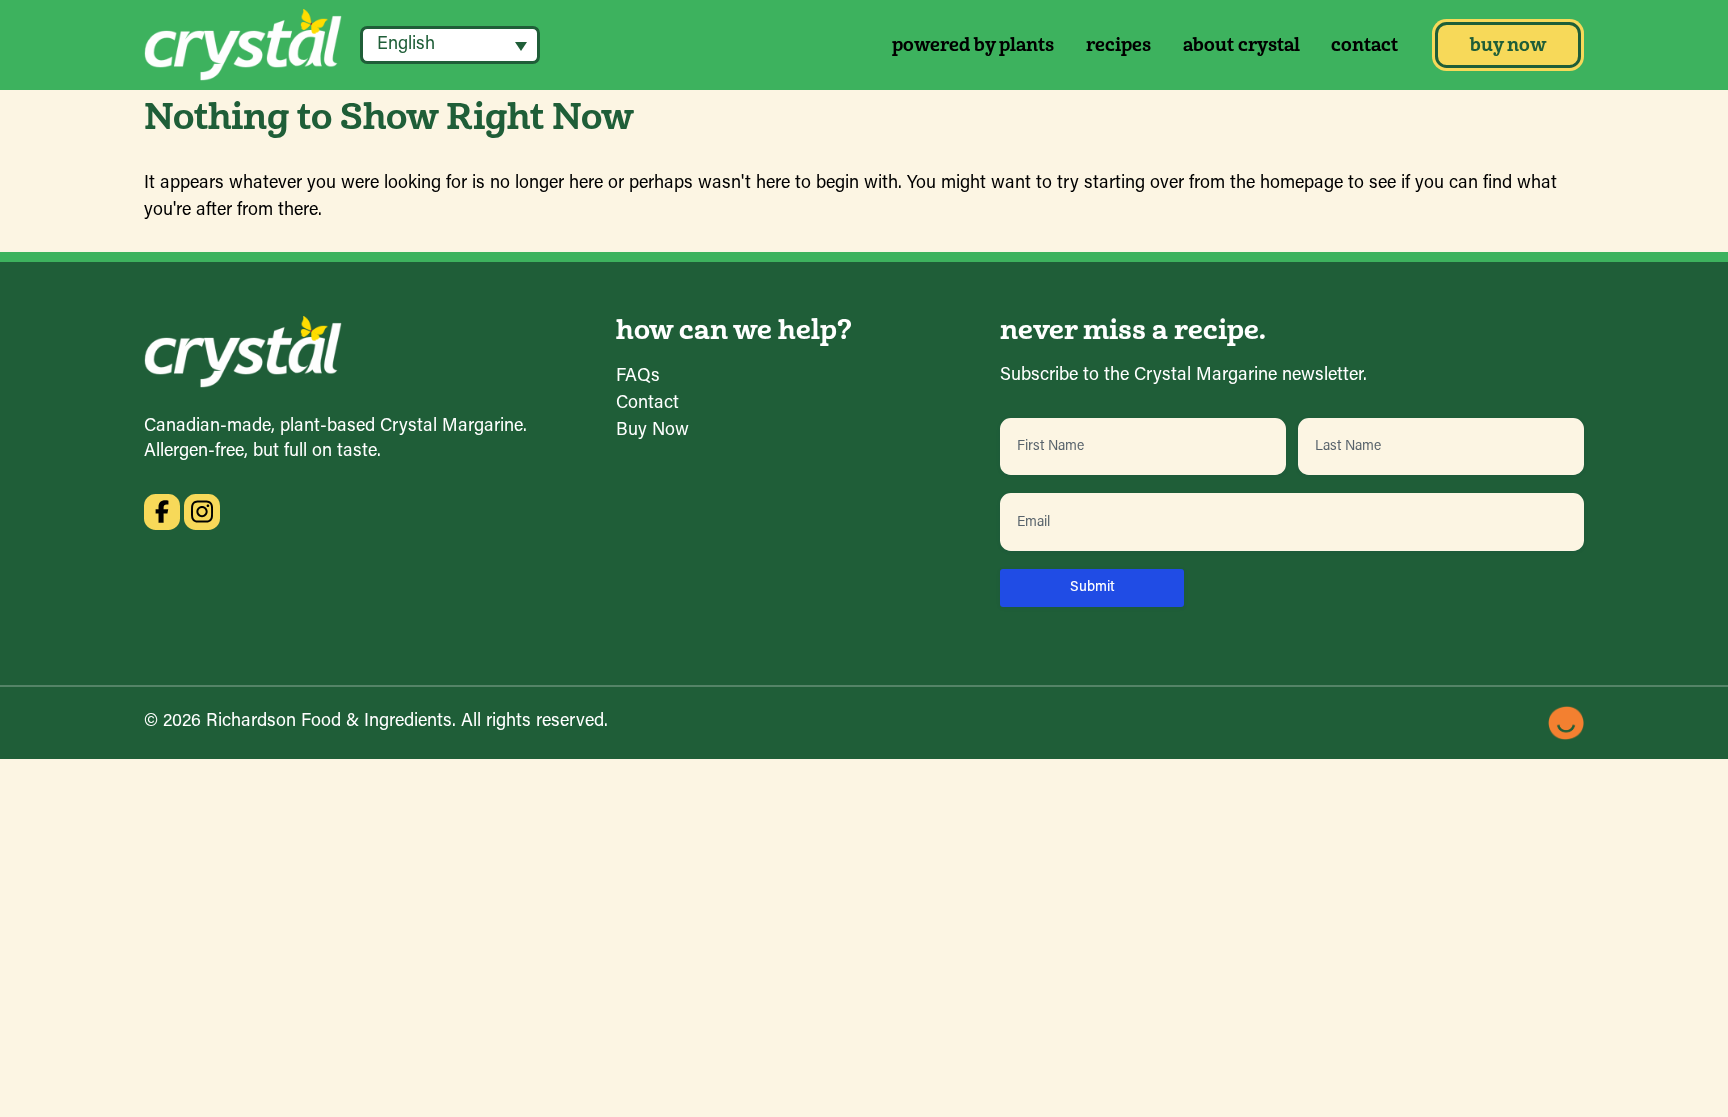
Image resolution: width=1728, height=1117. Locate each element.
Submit (1092, 587)
